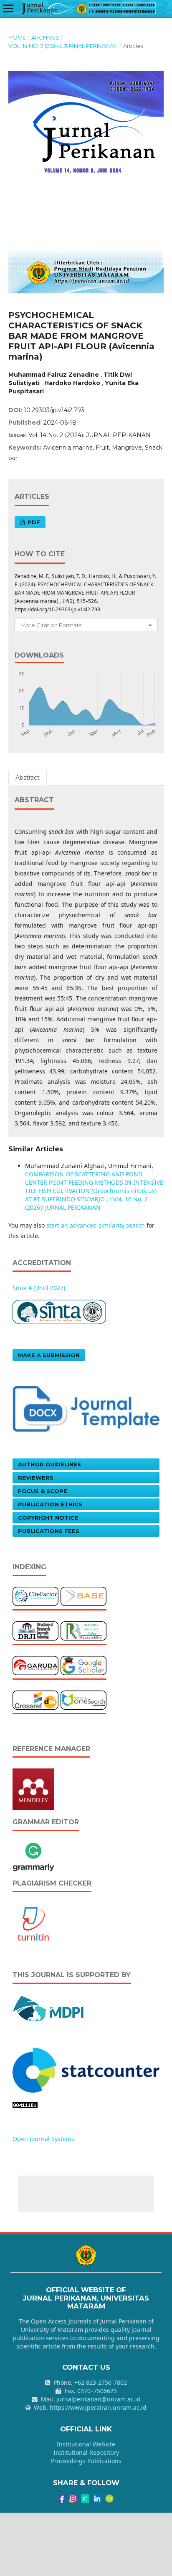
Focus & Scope (43, 1491)
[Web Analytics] (86, 2070)
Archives (45, 38)
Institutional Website (86, 2444)
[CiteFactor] (35, 1596)
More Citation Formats (51, 625)
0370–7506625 (97, 2391)
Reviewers (36, 1478)
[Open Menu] (8, 8)
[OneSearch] (83, 1699)
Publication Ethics (50, 1504)
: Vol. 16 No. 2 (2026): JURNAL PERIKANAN (86, 1203)
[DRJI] (35, 1630)
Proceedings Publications (86, 2461)
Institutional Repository (86, 2452)
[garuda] (35, 1665)
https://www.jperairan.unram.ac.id (98, 2407)
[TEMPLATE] (86, 1408)
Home (17, 38)
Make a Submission (49, 1355)
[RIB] (83, 1630)
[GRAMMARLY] (33, 1856)
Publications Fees (49, 1531)
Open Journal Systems (43, 2139)
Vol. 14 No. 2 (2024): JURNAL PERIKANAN (63, 46)
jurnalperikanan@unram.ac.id (99, 2399)
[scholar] (83, 1665)
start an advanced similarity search (96, 1225)
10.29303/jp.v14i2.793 (54, 410)
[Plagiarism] (33, 1923)
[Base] (83, 1596)
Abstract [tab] (28, 778)
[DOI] (35, 1699)
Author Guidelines (49, 1464)
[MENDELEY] (33, 1789)
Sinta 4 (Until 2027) (39, 1288)
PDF (33, 522)
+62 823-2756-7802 (101, 2382)
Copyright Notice (48, 1518)
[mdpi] (49, 2008)
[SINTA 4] (59, 1312)
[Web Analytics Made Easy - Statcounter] (25, 2105)
